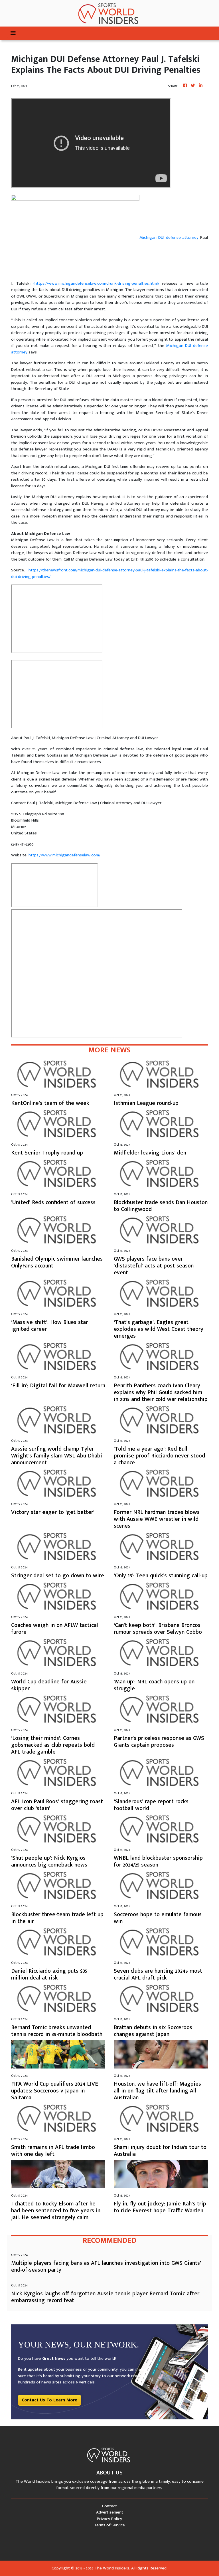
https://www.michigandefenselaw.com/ (64, 855)
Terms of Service (109, 2525)
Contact (109, 2506)
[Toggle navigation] (13, 33)
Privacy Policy (109, 2519)
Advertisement (110, 2512)
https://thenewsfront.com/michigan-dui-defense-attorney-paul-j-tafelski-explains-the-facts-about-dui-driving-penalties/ (109, 573)
